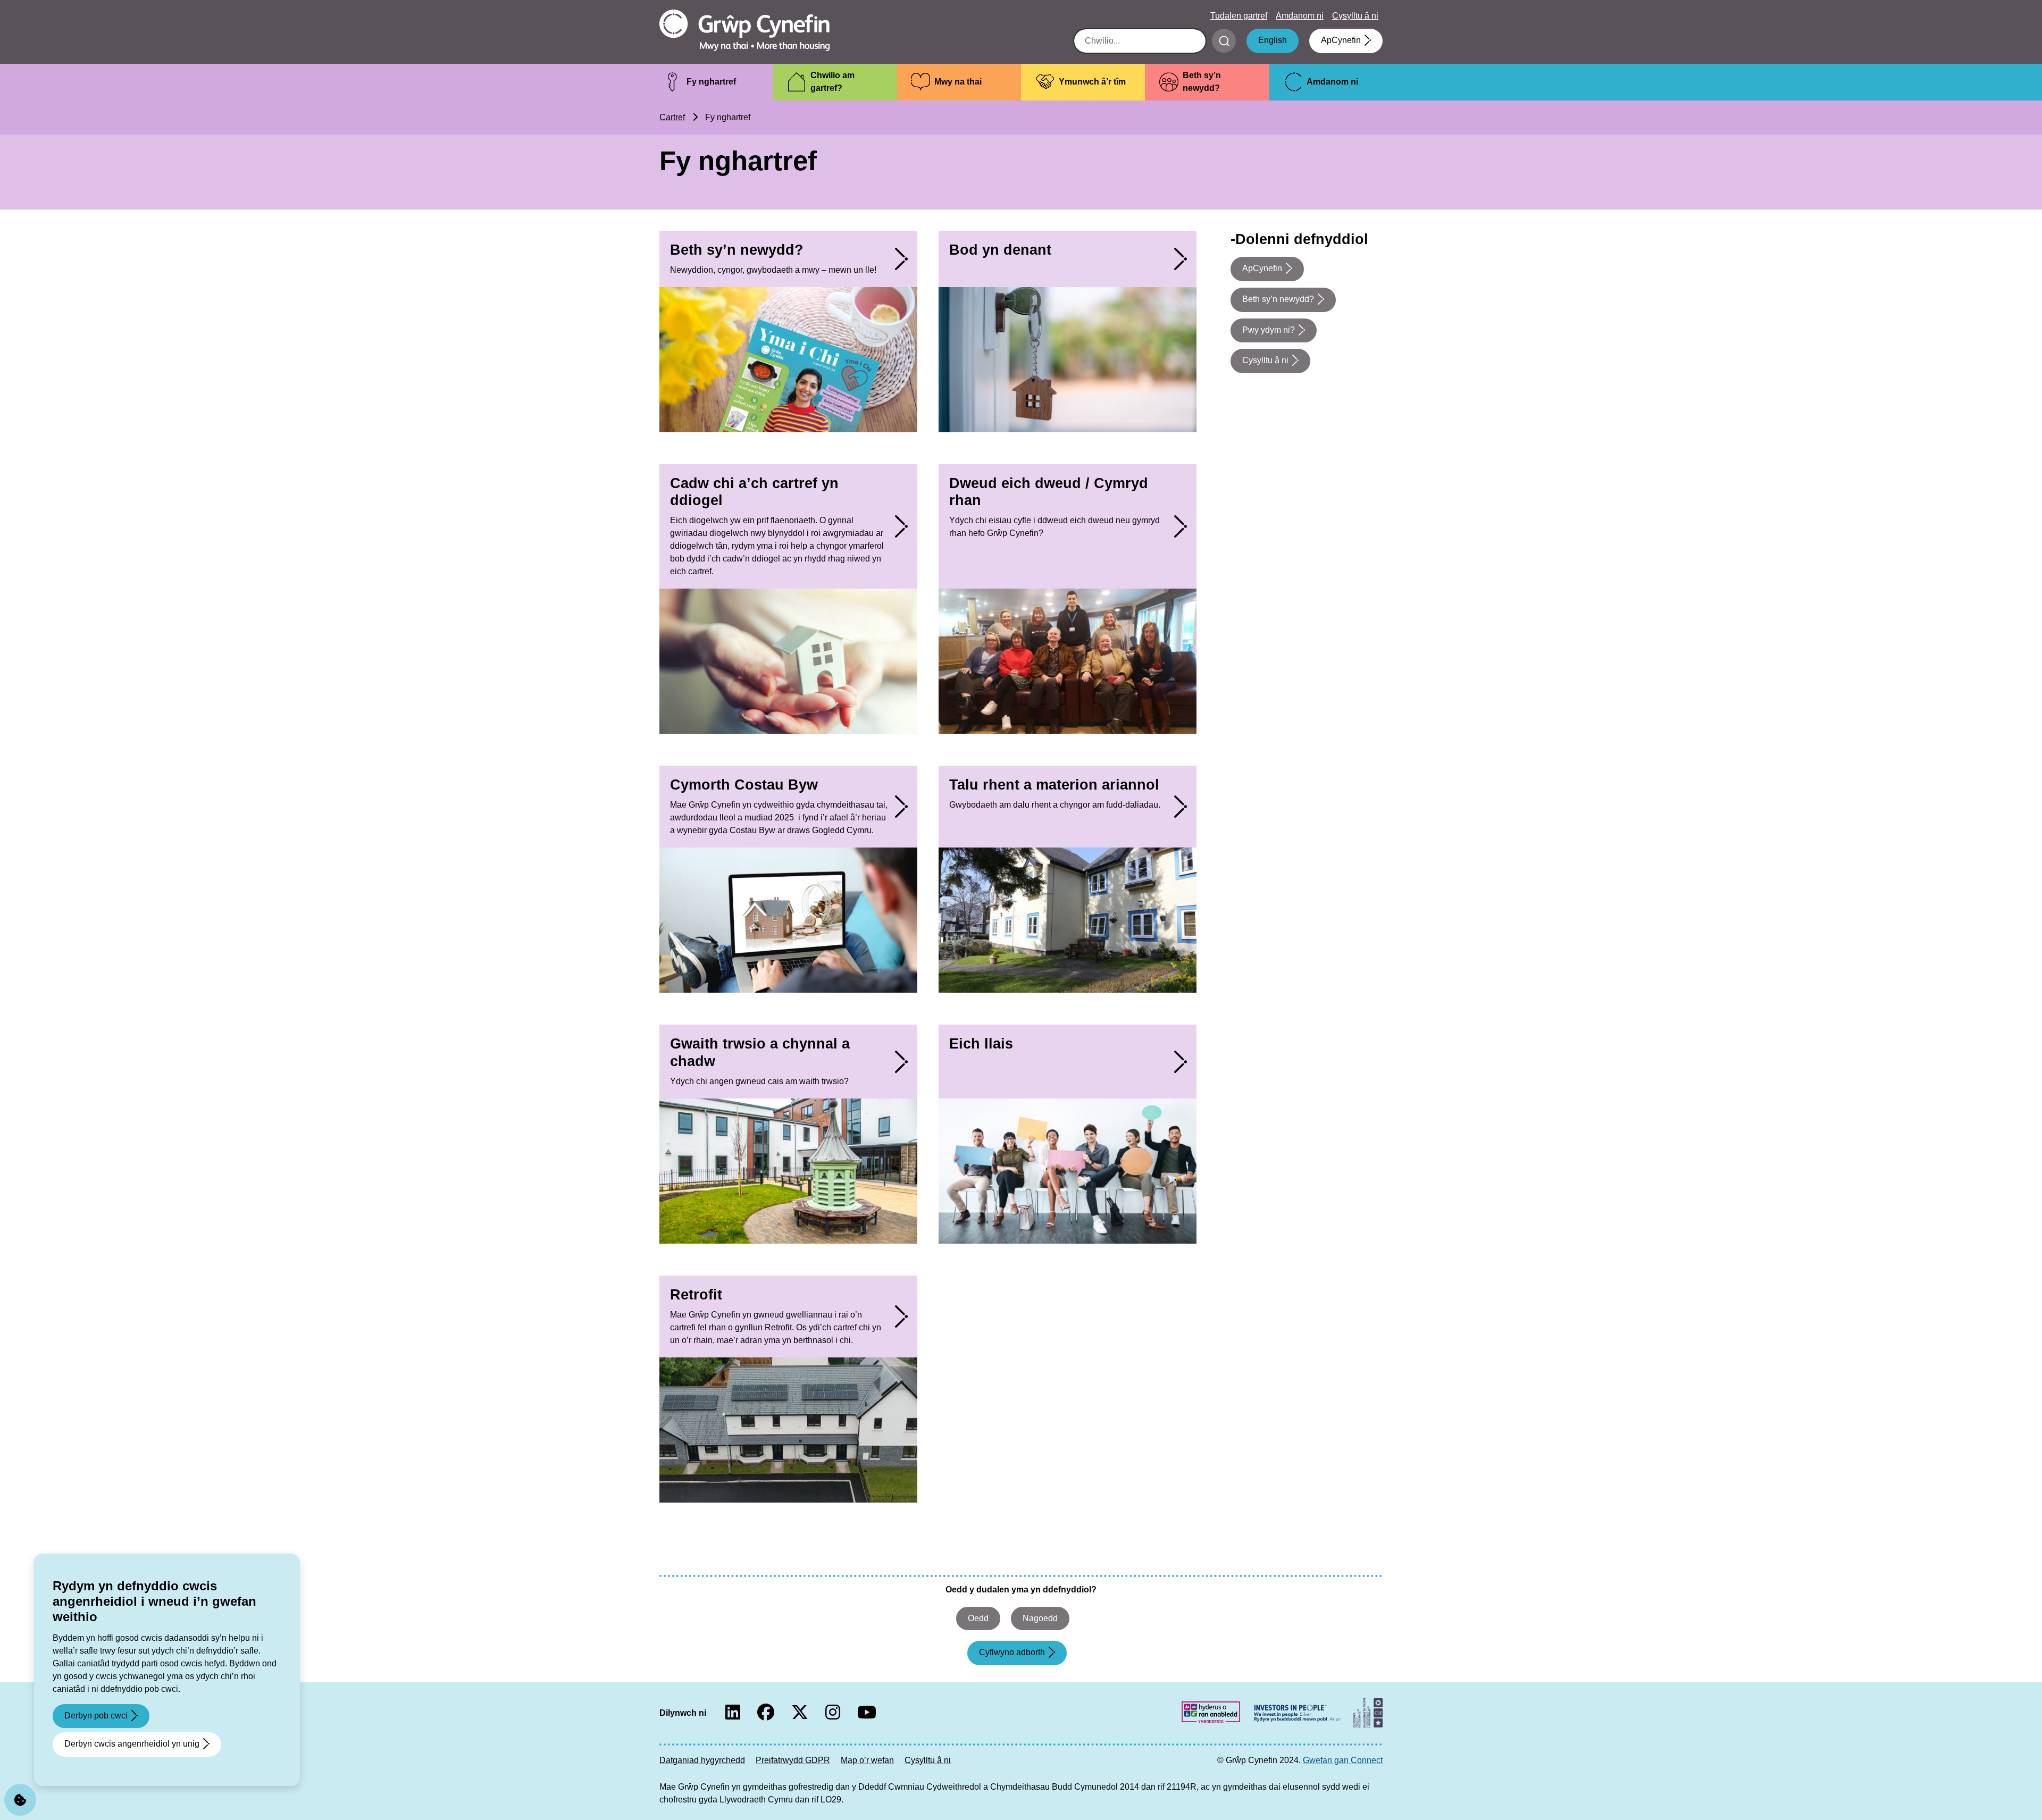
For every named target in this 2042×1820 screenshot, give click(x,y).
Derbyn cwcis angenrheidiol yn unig (132, 1744)
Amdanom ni (1300, 16)
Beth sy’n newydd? (1278, 299)
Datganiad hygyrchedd (702, 1760)
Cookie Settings (20, 1800)
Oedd (978, 1618)
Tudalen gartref (1239, 16)
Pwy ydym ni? (1269, 330)
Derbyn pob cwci (96, 1716)
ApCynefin (1341, 40)
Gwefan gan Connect (1343, 1760)
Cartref (672, 117)
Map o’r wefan (867, 1760)
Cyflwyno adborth (1012, 1652)
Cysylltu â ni (1355, 16)
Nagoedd (1040, 1618)
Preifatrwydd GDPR (793, 1760)
